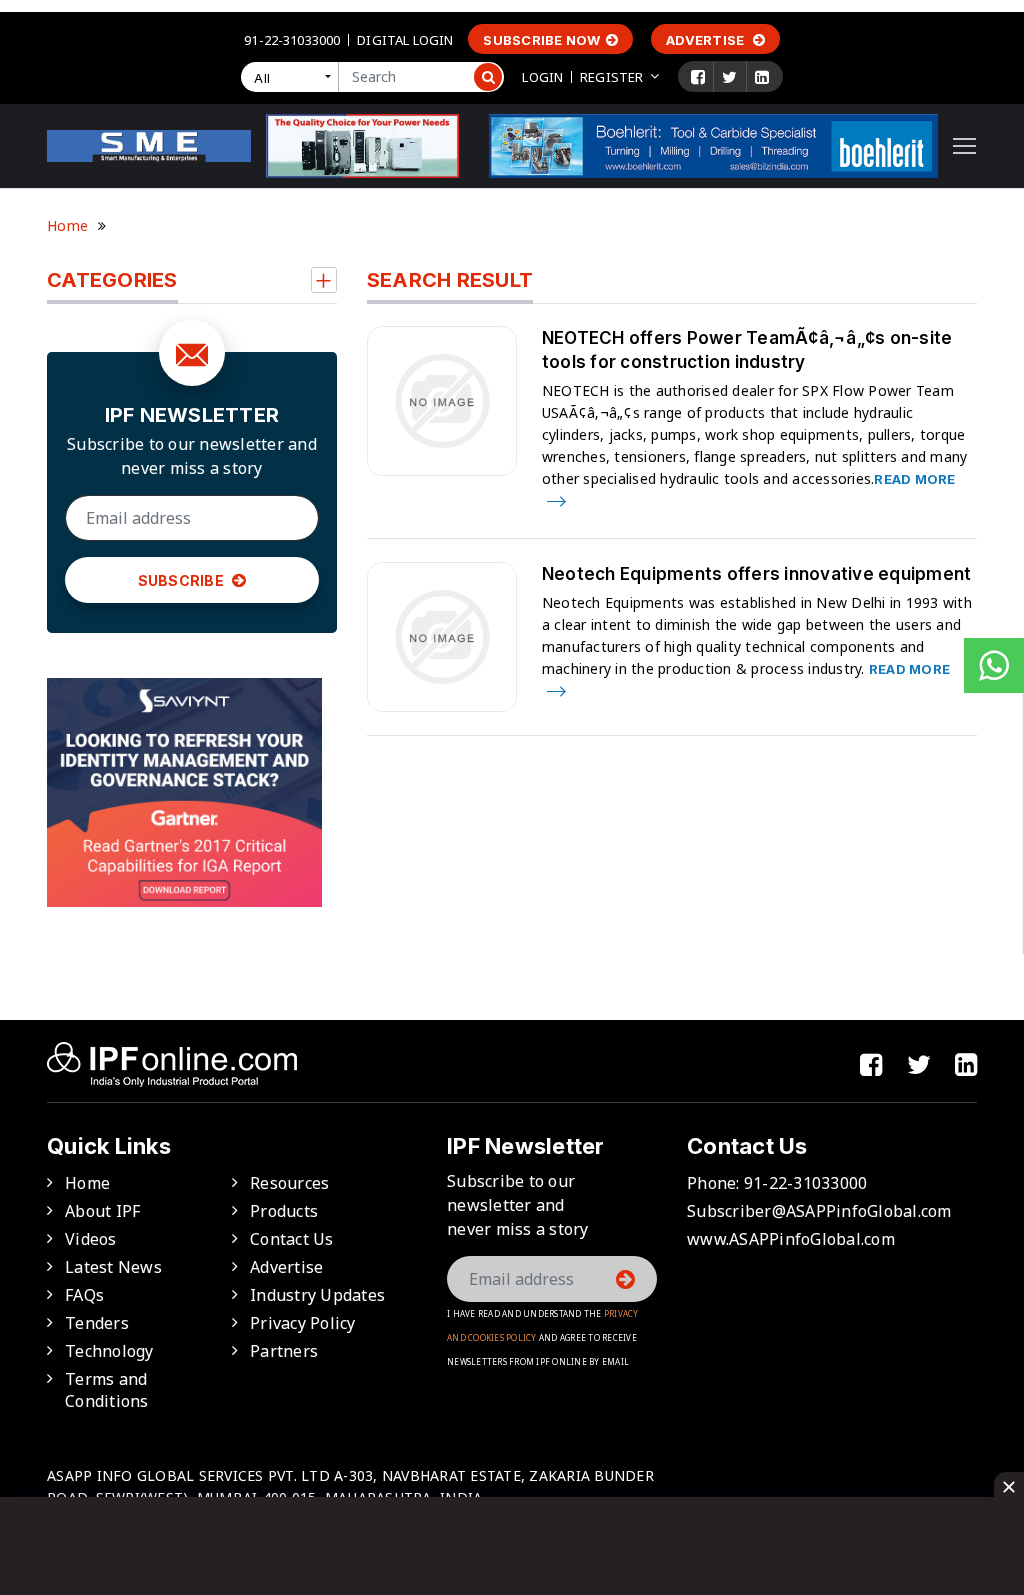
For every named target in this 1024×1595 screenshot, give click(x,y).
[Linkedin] (762, 77)
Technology (109, 1351)
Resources (289, 1183)
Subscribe (183, 580)
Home (67, 225)
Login (542, 77)
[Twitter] (729, 77)
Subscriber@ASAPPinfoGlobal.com (819, 1211)
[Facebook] (698, 77)
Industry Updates (317, 1295)
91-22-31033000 (292, 40)
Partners (284, 1351)
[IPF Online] (149, 144)
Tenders (97, 1323)
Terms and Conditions (107, 1390)
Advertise (707, 40)
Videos (91, 1239)
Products (284, 1211)
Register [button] (611, 77)
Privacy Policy (303, 1323)
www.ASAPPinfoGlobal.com (791, 1239)
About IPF (102, 1211)
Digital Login (405, 40)
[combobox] (294, 77)
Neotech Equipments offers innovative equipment (757, 574)
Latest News (113, 1267)
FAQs (84, 1295)
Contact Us (292, 1239)
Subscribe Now (541, 40)
